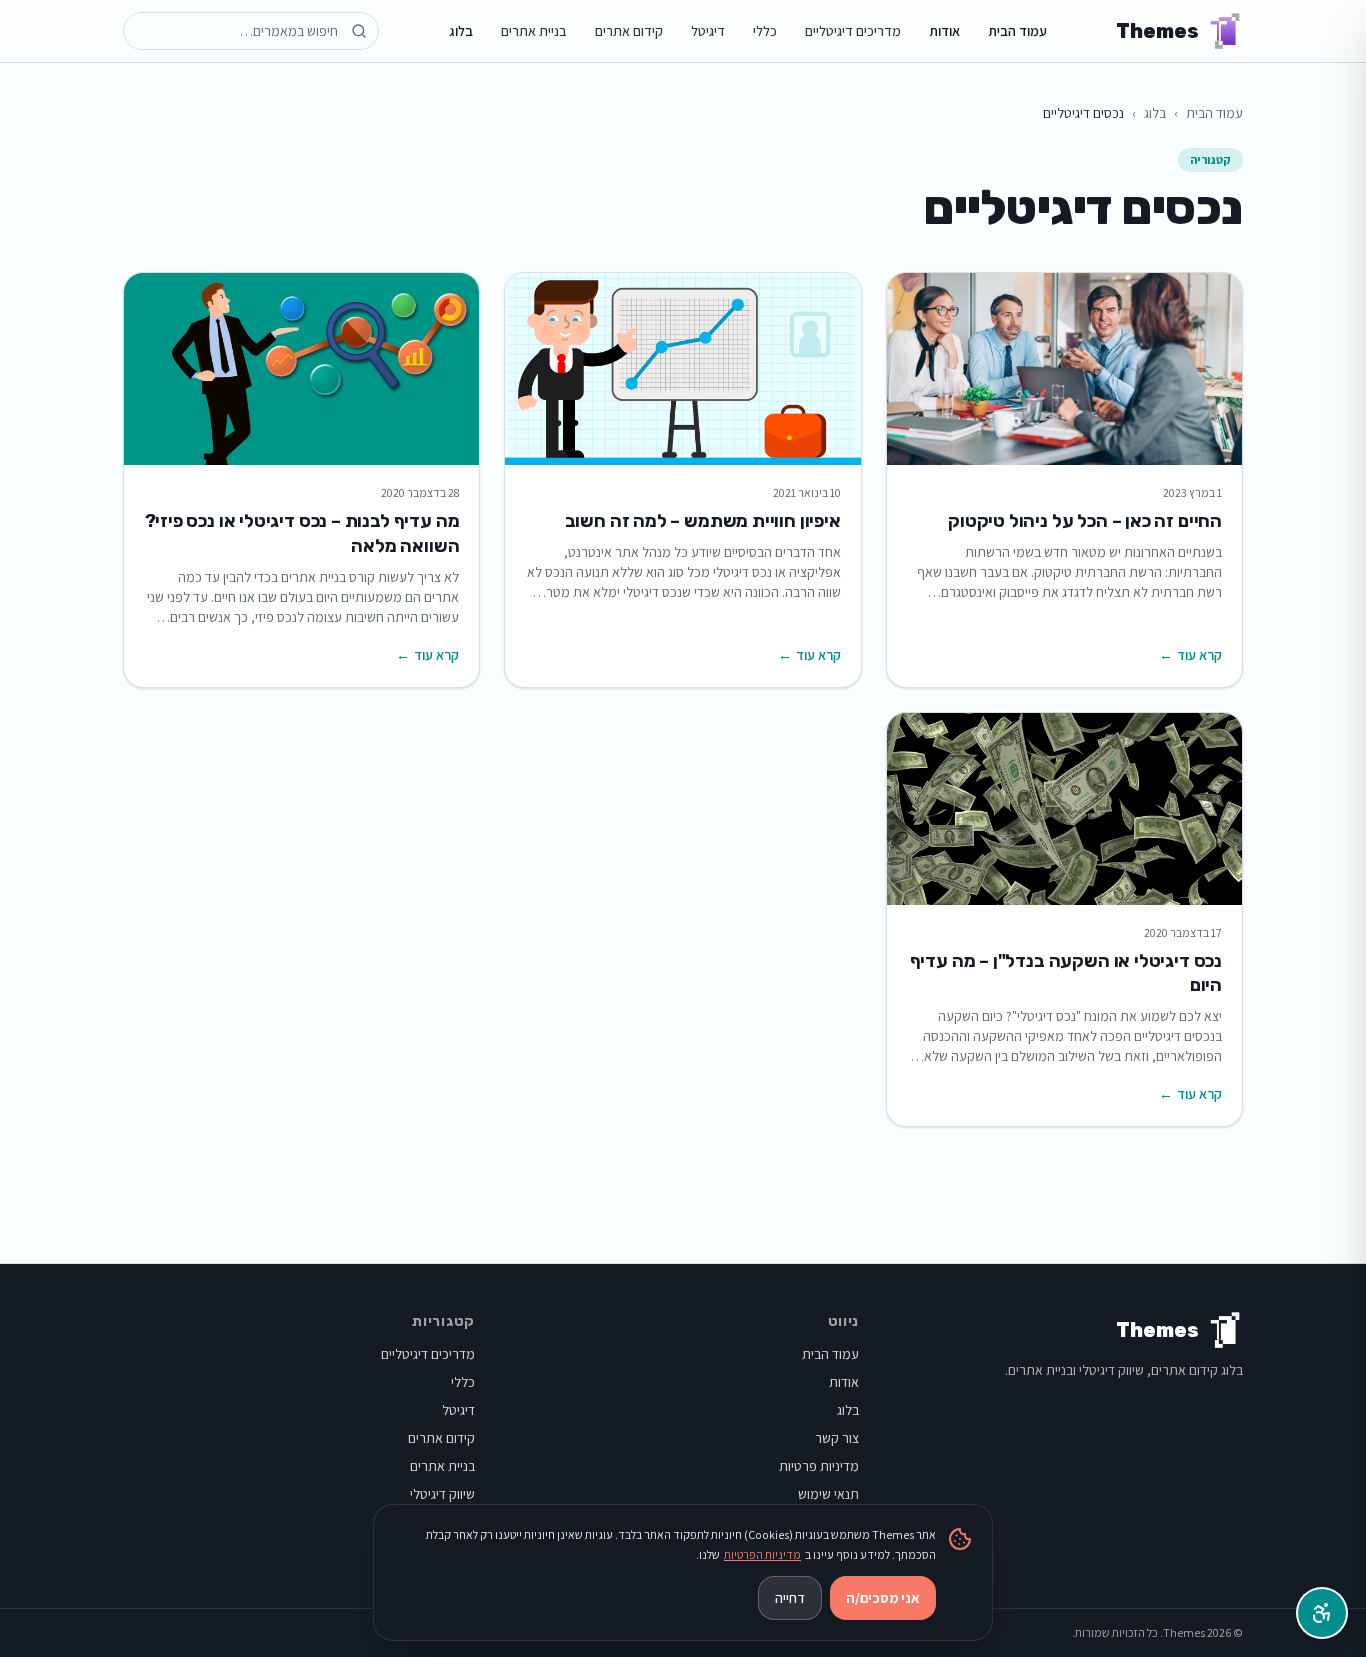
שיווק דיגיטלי (442, 1494)
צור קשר (837, 1438)
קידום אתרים (629, 31)
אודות (944, 31)
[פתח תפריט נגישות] (1322, 1613)
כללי (765, 31)
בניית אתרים (534, 31)
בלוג (461, 31)
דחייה (790, 1598)
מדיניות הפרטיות (762, 1554)
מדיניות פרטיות (819, 1466)
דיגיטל (708, 31)
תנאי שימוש (828, 1494)
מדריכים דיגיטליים (853, 31)
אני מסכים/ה (883, 1598)
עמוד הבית (1017, 31)
